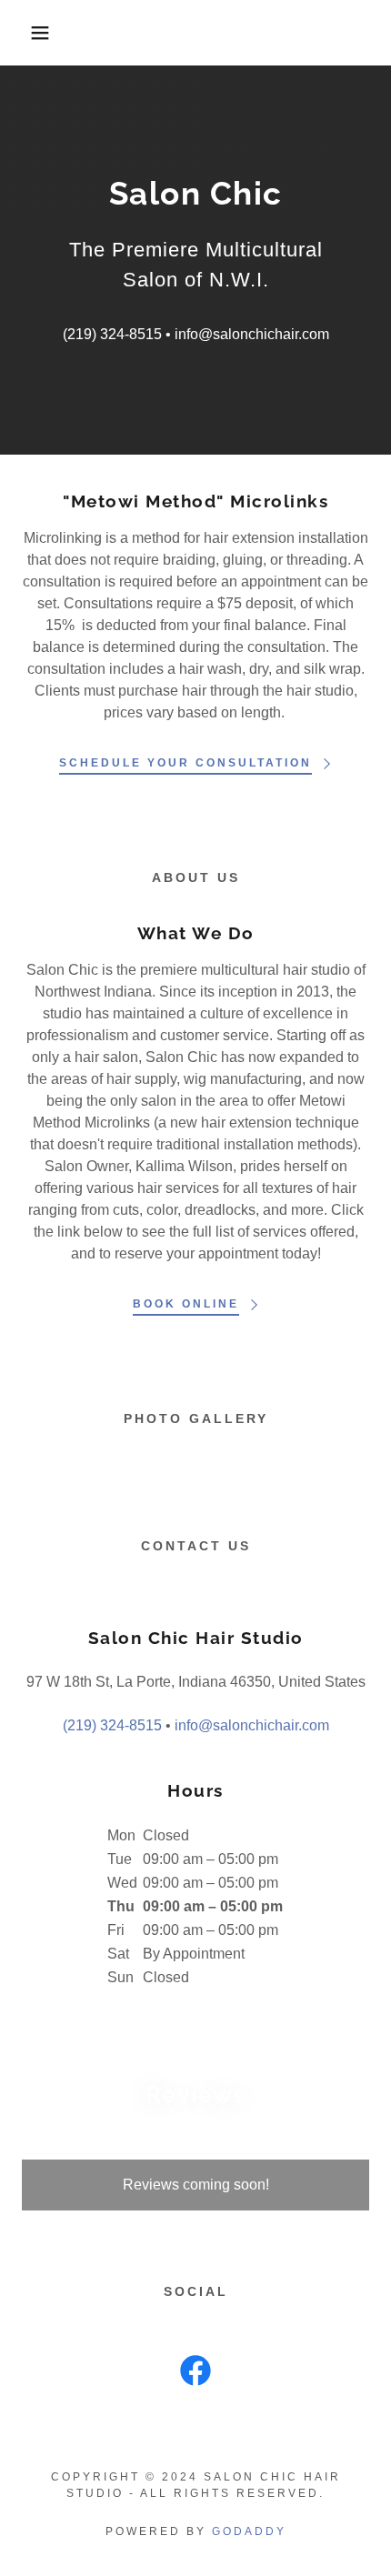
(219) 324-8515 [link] (112, 334)
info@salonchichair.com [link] (252, 334)
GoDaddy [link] (249, 2531)
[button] (30, 33)
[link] (195, 2374)
